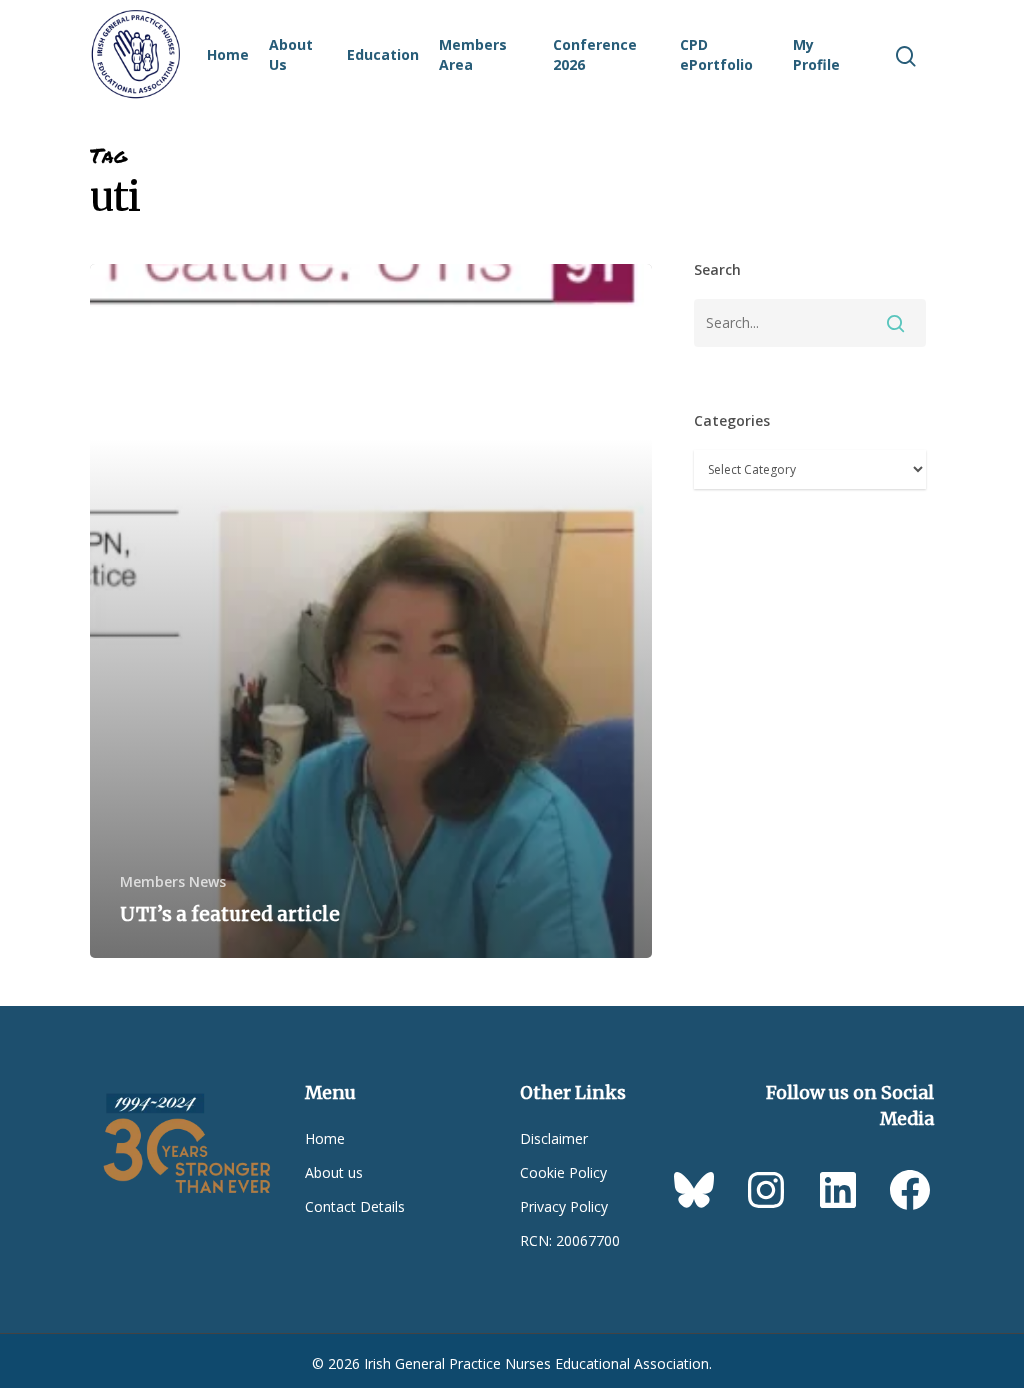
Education (383, 54)
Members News (173, 881)
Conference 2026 (595, 54)
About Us (291, 54)
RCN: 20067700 (570, 1240)
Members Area (473, 54)
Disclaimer (554, 1138)
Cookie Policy (563, 1172)
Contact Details (355, 1206)
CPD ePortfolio (716, 54)
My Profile (816, 54)
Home (228, 54)
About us (334, 1172)
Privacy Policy (564, 1206)
